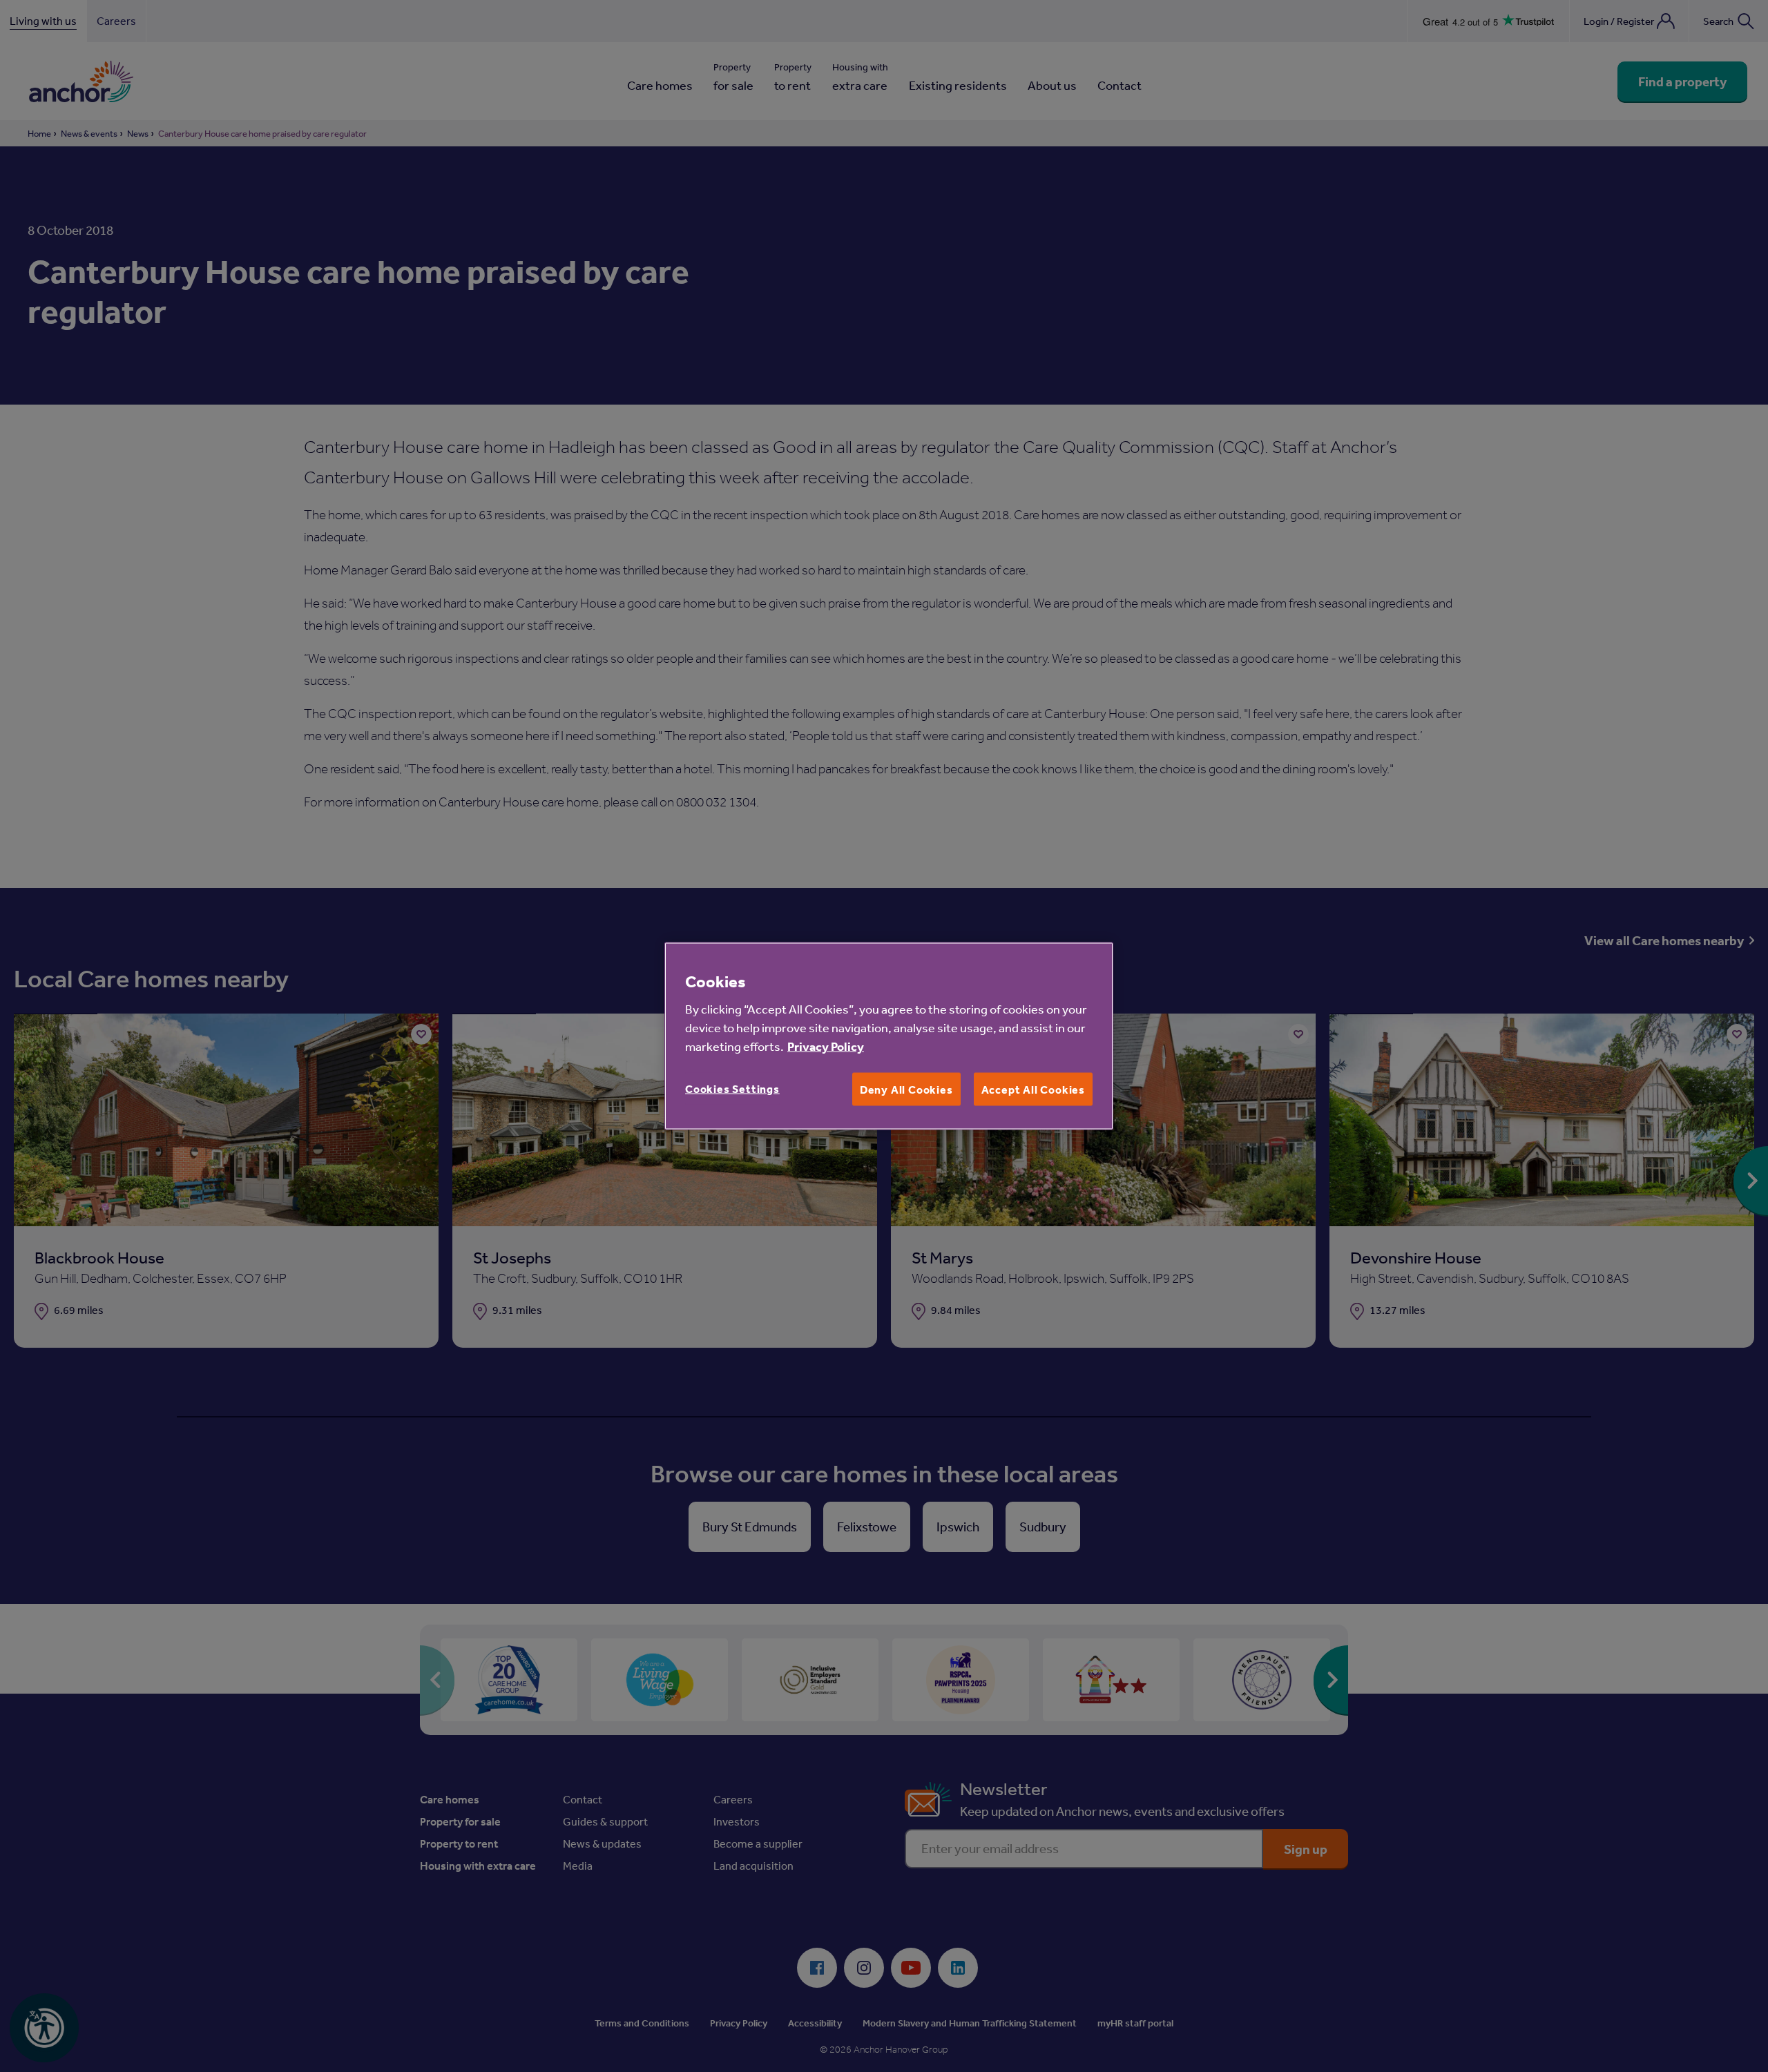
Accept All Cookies (1033, 1090)
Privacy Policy (826, 1046)
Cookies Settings (732, 1089)
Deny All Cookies (906, 1090)
